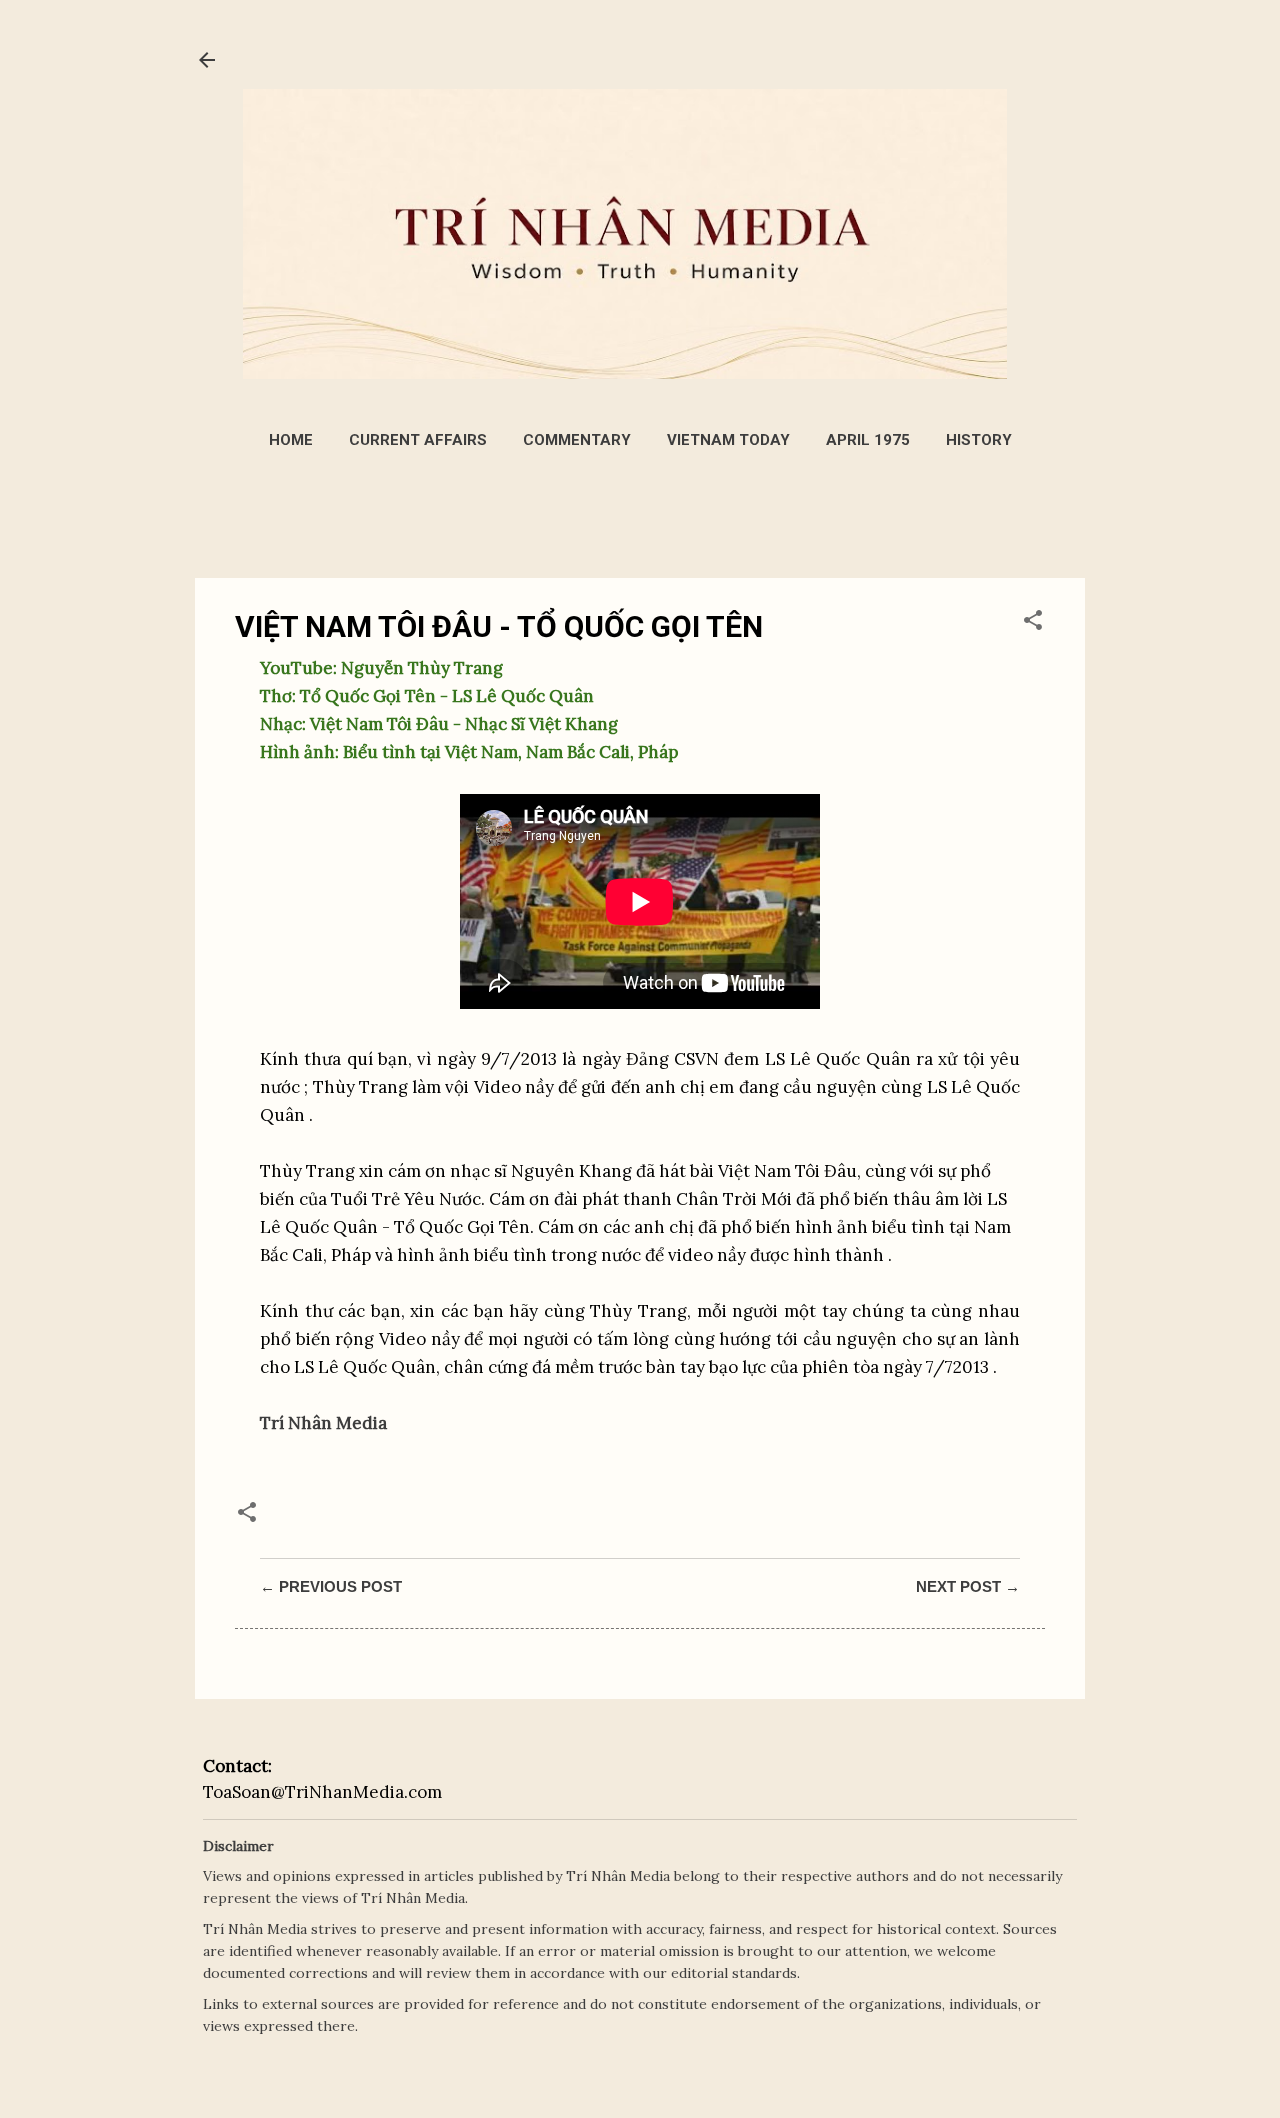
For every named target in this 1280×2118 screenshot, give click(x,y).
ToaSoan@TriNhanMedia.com (322, 1792)
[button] (1033, 623)
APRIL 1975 (868, 440)
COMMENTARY (577, 440)
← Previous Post (331, 1586)
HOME (291, 440)
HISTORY (979, 440)
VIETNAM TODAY (728, 440)
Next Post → (968, 1586)
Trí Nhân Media (323, 1423)
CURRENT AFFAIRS (418, 440)
